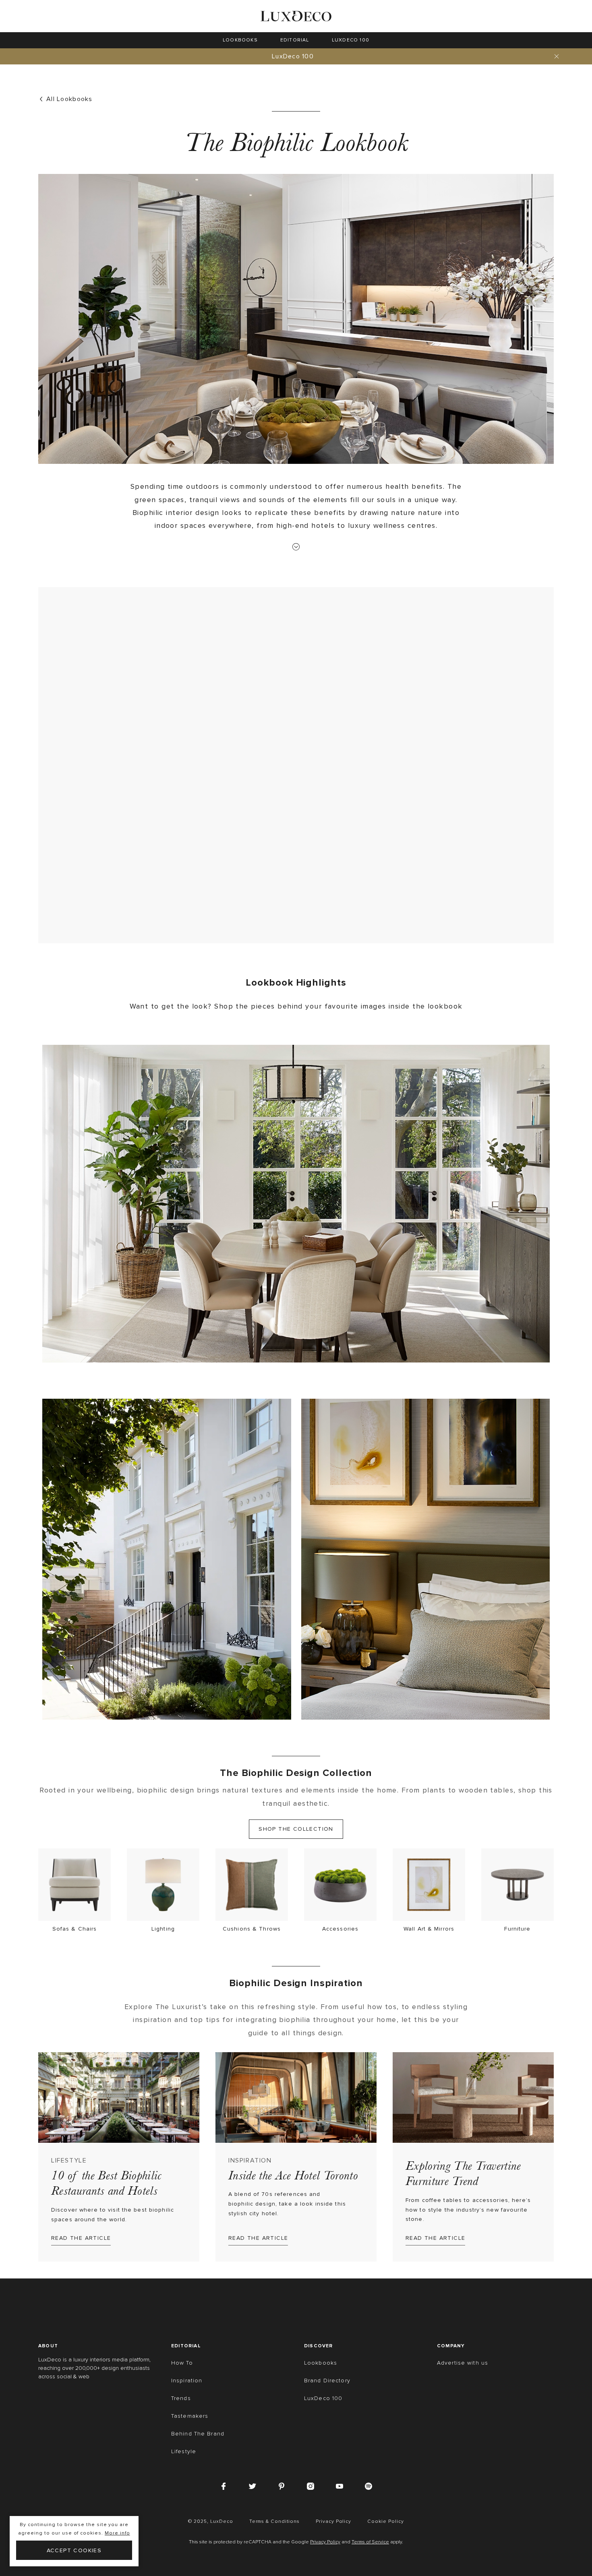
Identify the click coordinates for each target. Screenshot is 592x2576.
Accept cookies (74, 2550)
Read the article (81, 2238)
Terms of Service (370, 2542)
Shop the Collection (296, 1829)
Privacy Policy (325, 2542)
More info (117, 2533)
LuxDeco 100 (293, 56)
